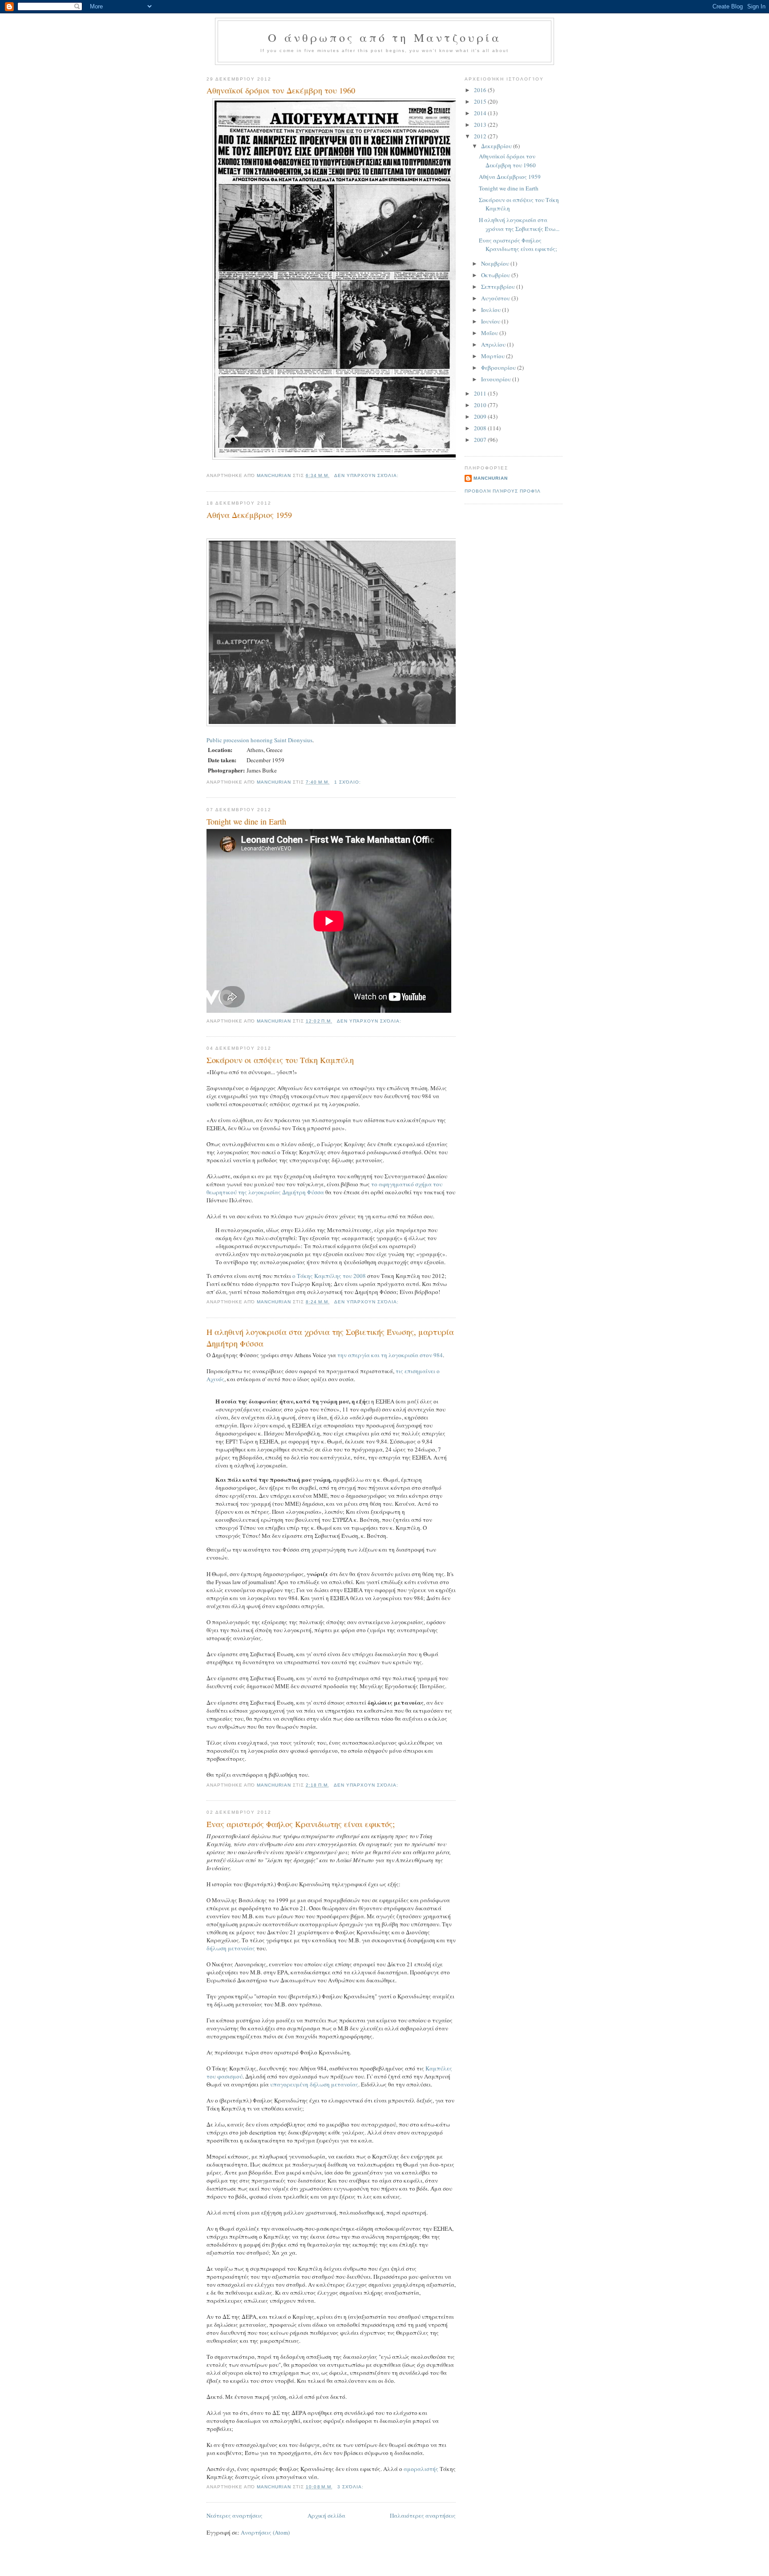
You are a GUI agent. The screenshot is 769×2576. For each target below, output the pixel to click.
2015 (481, 101)
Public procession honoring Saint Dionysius (259, 740)
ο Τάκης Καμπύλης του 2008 (329, 1276)
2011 (481, 393)
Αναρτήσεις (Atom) (265, 2532)
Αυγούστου (496, 298)
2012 (481, 136)
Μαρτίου (494, 356)
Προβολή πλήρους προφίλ (503, 491)
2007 (481, 440)
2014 (481, 113)
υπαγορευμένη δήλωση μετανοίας (314, 2084)
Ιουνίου (491, 321)
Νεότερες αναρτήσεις (235, 2515)
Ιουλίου (492, 310)
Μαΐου (490, 333)
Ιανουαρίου (497, 379)
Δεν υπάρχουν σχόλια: (367, 475)
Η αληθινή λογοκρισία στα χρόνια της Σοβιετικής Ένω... (519, 224)
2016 (481, 90)
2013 (481, 125)
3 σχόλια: (351, 2487)
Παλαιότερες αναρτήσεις (423, 2515)
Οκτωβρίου (496, 275)
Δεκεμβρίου (497, 146)
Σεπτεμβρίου (499, 287)
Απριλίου (494, 344)
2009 (481, 417)
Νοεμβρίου (496, 263)
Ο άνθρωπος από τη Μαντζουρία (384, 37)
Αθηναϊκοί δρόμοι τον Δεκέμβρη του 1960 (281, 90)
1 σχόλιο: (348, 782)
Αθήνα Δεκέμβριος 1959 (249, 515)
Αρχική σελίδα (326, 2515)
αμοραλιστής (421, 2469)
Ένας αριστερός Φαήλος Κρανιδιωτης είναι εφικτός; (301, 1824)
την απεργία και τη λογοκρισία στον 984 (390, 1355)
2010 (481, 405)
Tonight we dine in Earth (246, 821)
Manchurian (491, 478)
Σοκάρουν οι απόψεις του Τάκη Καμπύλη (280, 1060)
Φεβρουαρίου (499, 368)
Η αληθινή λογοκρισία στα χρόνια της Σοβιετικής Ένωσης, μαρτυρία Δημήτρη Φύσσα (330, 1337)
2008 (481, 428)
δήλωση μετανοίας (231, 1948)
